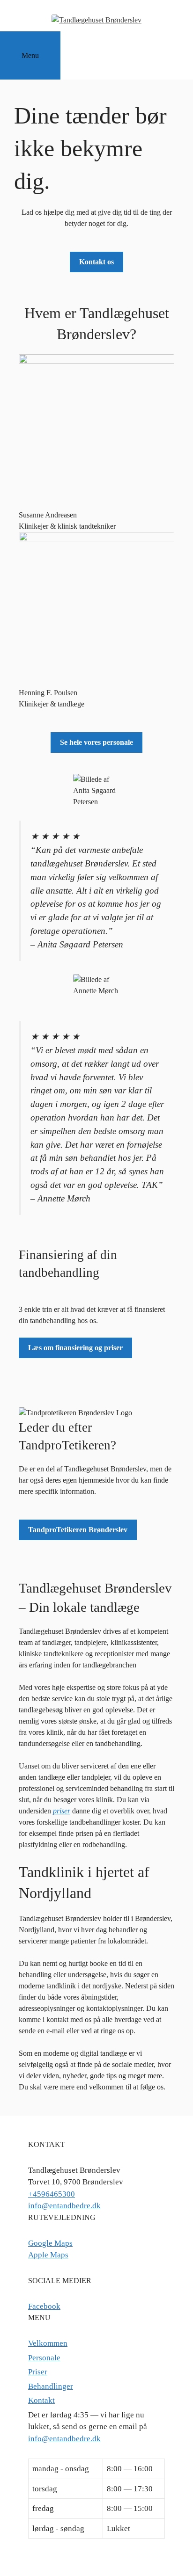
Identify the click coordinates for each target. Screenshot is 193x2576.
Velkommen (48, 2343)
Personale (44, 2358)
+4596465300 (52, 2194)
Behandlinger (51, 2386)
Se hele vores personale (96, 742)
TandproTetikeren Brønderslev (78, 1530)
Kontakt (41, 2400)
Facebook (44, 2306)
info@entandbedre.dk (64, 2206)
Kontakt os (96, 262)
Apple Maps (48, 2255)
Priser (38, 2372)
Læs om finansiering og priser (75, 1348)
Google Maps (50, 2243)
